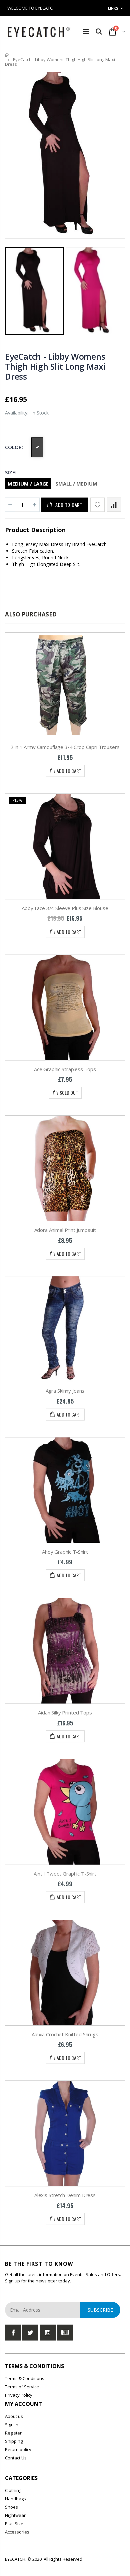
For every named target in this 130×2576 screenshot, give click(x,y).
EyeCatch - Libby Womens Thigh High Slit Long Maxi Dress (55, 366)
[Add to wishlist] (97, 505)
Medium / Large (28, 484)
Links (113, 8)
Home (7, 55)
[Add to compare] (114, 505)
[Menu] (86, 31)
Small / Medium (76, 484)
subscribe (100, 2310)
